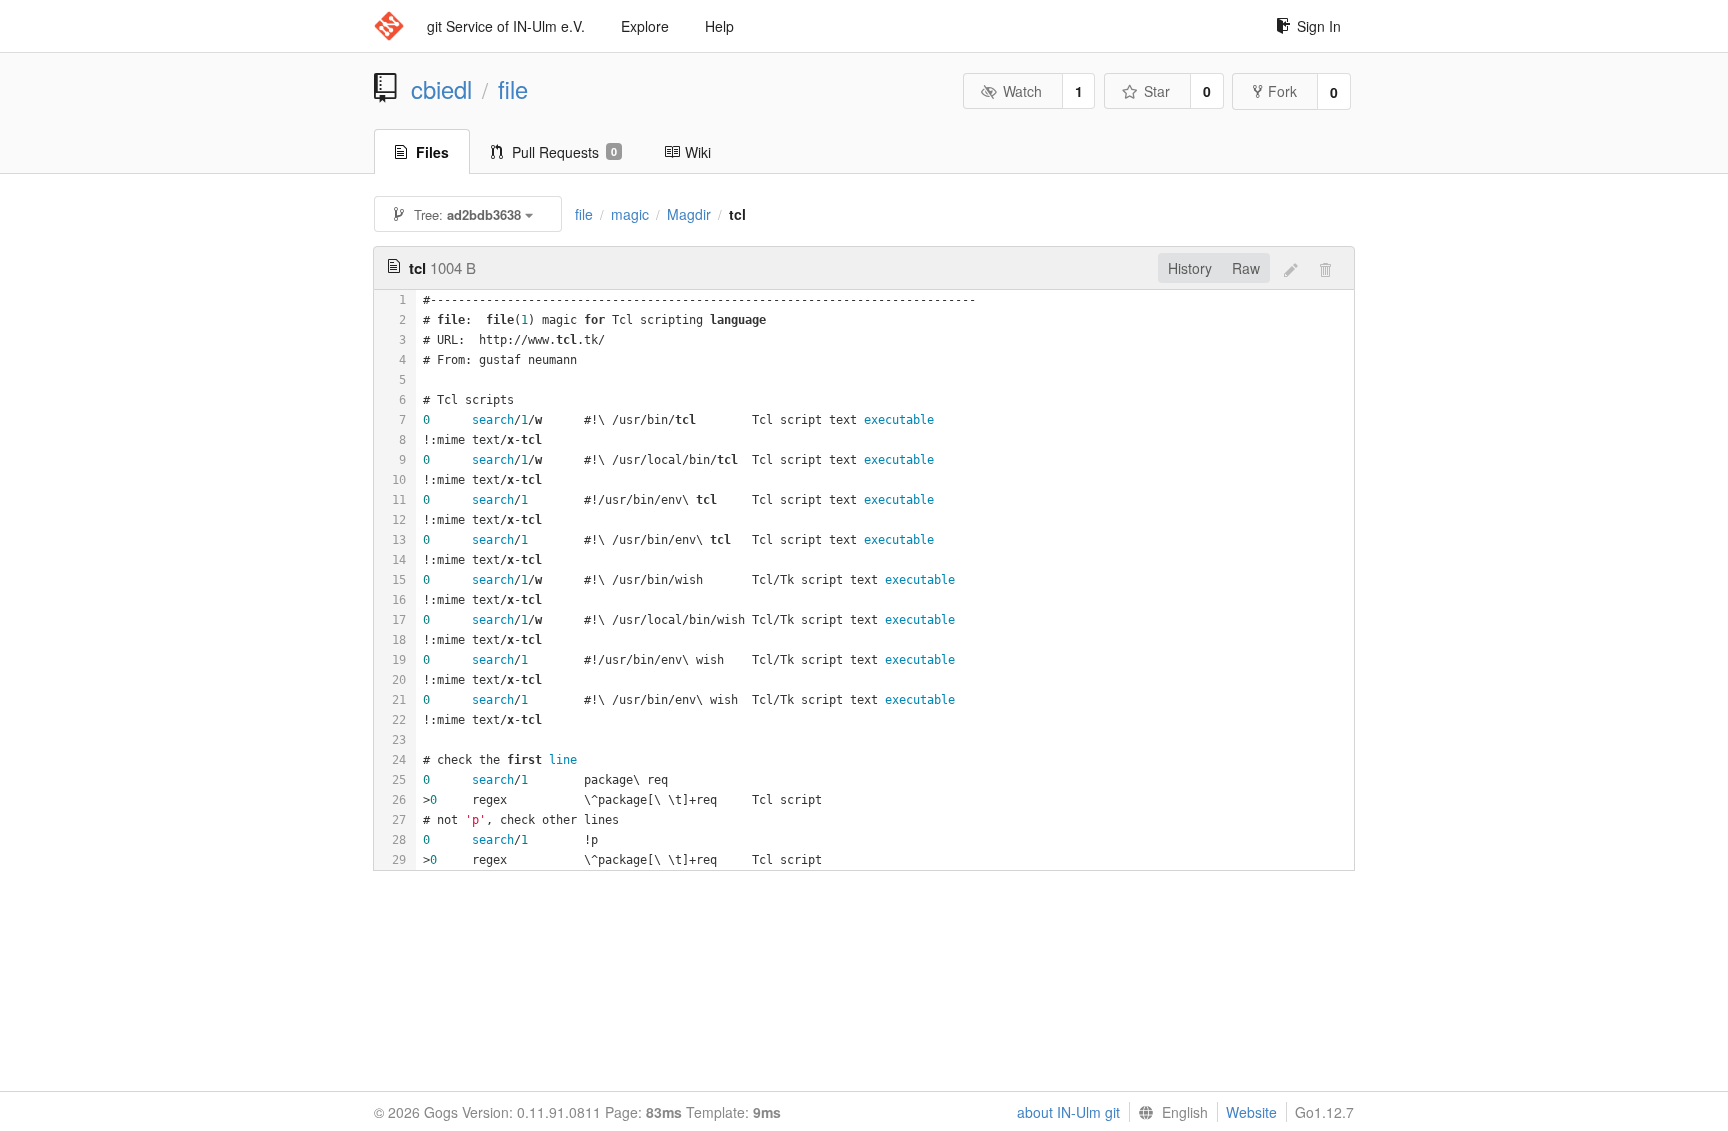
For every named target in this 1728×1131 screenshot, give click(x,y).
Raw (1246, 268)
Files (432, 152)
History (1190, 268)
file (513, 89)
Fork (1282, 91)
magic (630, 214)
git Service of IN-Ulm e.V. (506, 26)
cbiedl (441, 89)
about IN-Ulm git (1068, 1112)
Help (719, 26)
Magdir (689, 214)
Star (1157, 91)
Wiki (698, 152)
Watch (1022, 91)
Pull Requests (564, 152)
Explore (645, 26)
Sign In (1319, 26)
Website (1251, 1112)
